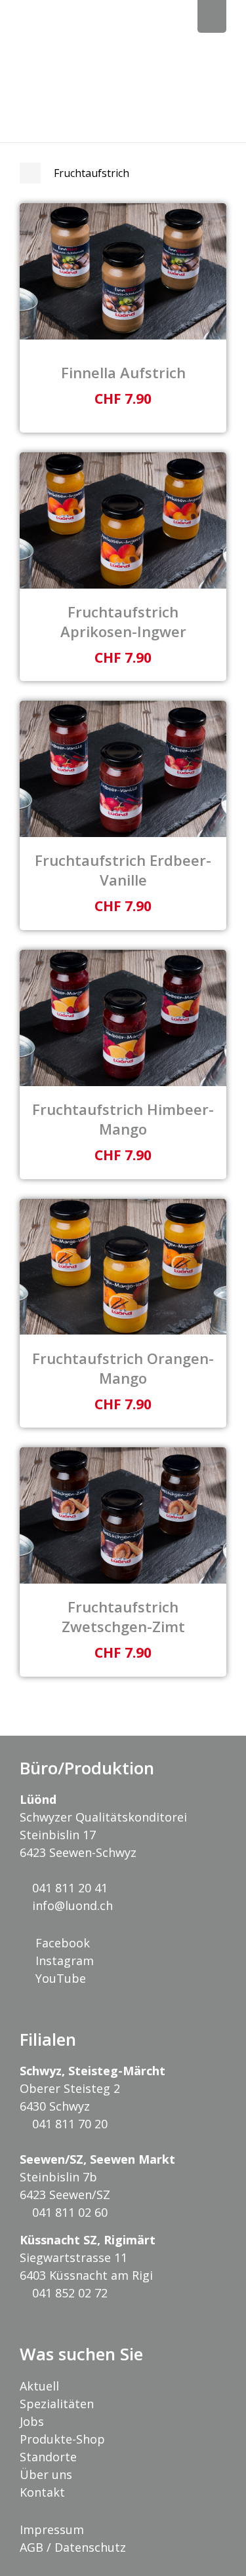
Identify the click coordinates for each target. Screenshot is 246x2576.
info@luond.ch (71, 1905)
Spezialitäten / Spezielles (30, 173)
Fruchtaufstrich (92, 173)
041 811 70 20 (68, 2124)
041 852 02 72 (68, 2293)
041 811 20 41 (68, 1888)
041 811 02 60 (68, 2212)
